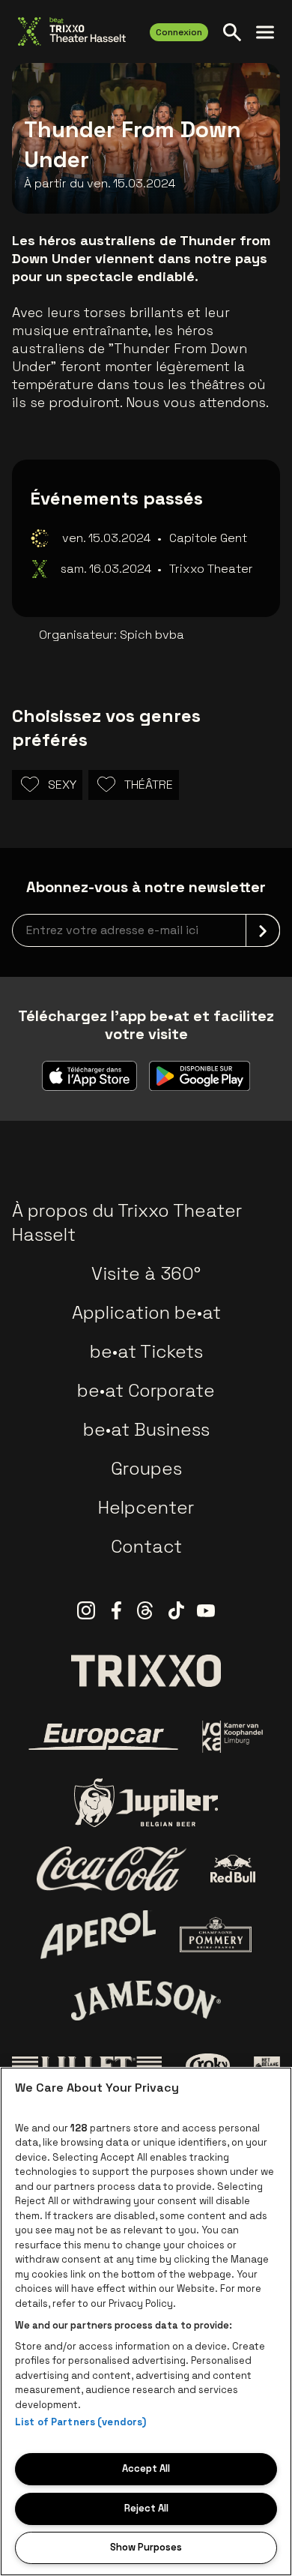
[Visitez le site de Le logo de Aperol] (98, 1935)
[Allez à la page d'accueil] (72, 31)
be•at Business (146, 1429)
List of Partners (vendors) (80, 2422)
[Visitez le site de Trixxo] (146, 1670)
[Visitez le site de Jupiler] (146, 1803)
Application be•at (146, 1312)
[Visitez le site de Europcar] (103, 1737)
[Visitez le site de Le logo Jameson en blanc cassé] (146, 2000)
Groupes (146, 1468)
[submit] (263, 930)
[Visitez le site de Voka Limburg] (233, 1737)
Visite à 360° (146, 1273)
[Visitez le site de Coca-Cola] (112, 1869)
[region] (146, 2321)
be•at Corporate (146, 1390)
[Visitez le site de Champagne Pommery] (216, 1934)
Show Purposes (146, 2547)
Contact (146, 1546)
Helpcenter (146, 1507)
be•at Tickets (146, 1351)
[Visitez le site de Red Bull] (233, 1869)
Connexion (179, 32)
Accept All (146, 2468)
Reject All (146, 2508)
